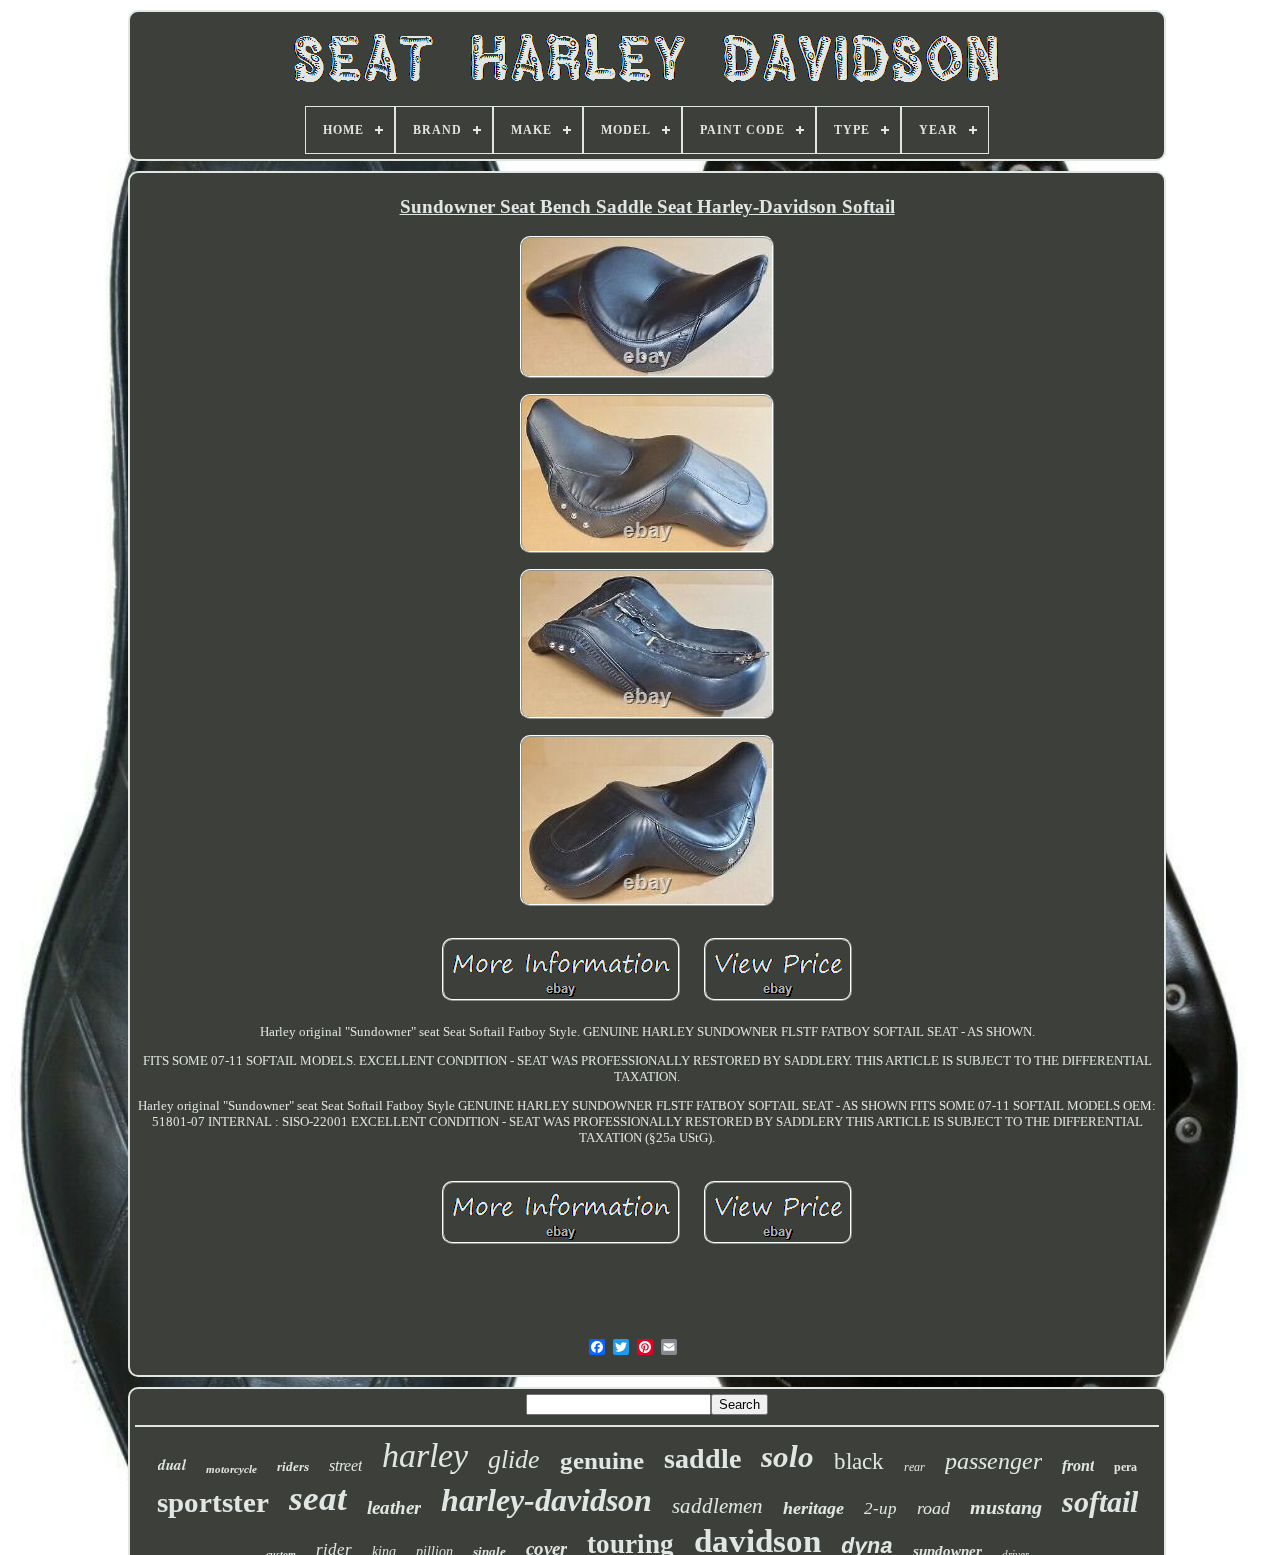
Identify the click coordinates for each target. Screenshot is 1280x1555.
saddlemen (717, 1506)
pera (1125, 1467)
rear (914, 1467)
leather (394, 1507)
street (345, 1465)
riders (293, 1466)
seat (318, 1498)
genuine (602, 1460)
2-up (880, 1508)
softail (1100, 1501)
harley (425, 1455)
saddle (702, 1458)
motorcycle (231, 1469)
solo (787, 1456)
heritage (813, 1508)
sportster (213, 1502)
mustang (1006, 1507)
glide (514, 1459)
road (933, 1508)
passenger (993, 1461)
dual (172, 1464)
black (859, 1461)
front (1078, 1465)
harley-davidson (546, 1500)
